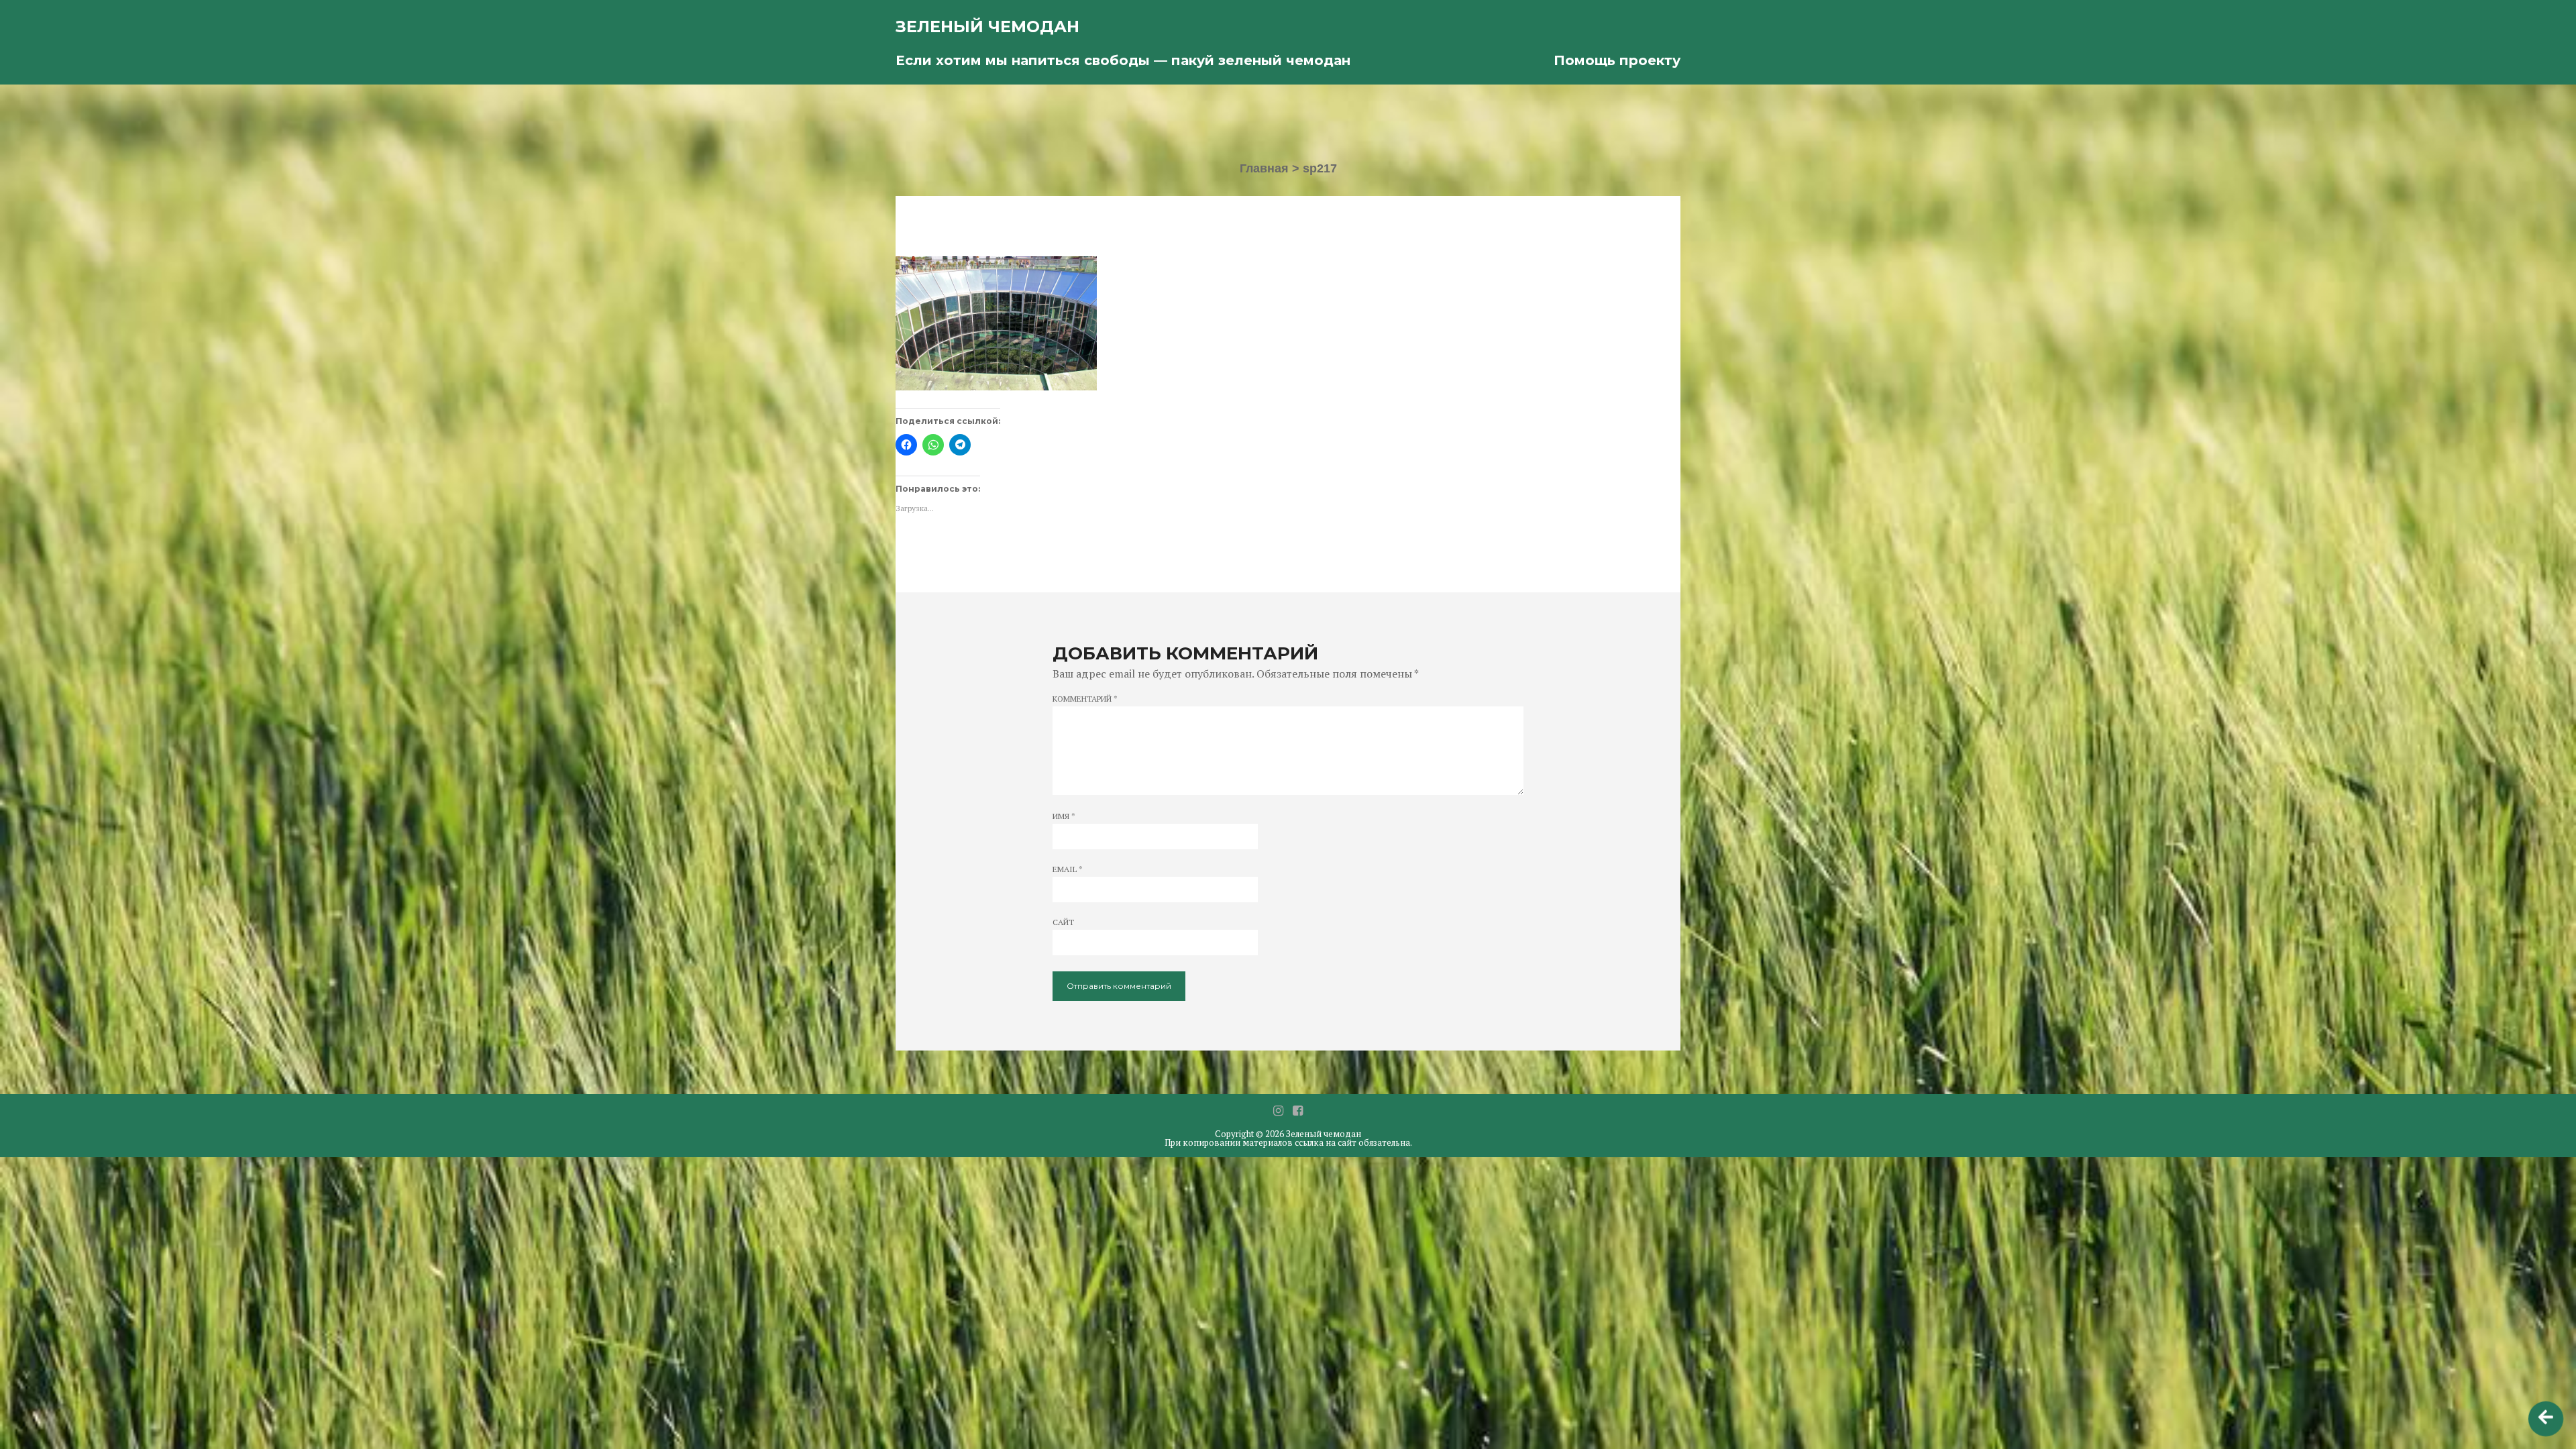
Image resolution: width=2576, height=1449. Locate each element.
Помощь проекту (1617, 60)
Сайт (1063, 922)
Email (1068, 869)
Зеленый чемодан (987, 26)
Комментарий (1085, 699)
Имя (1064, 816)
